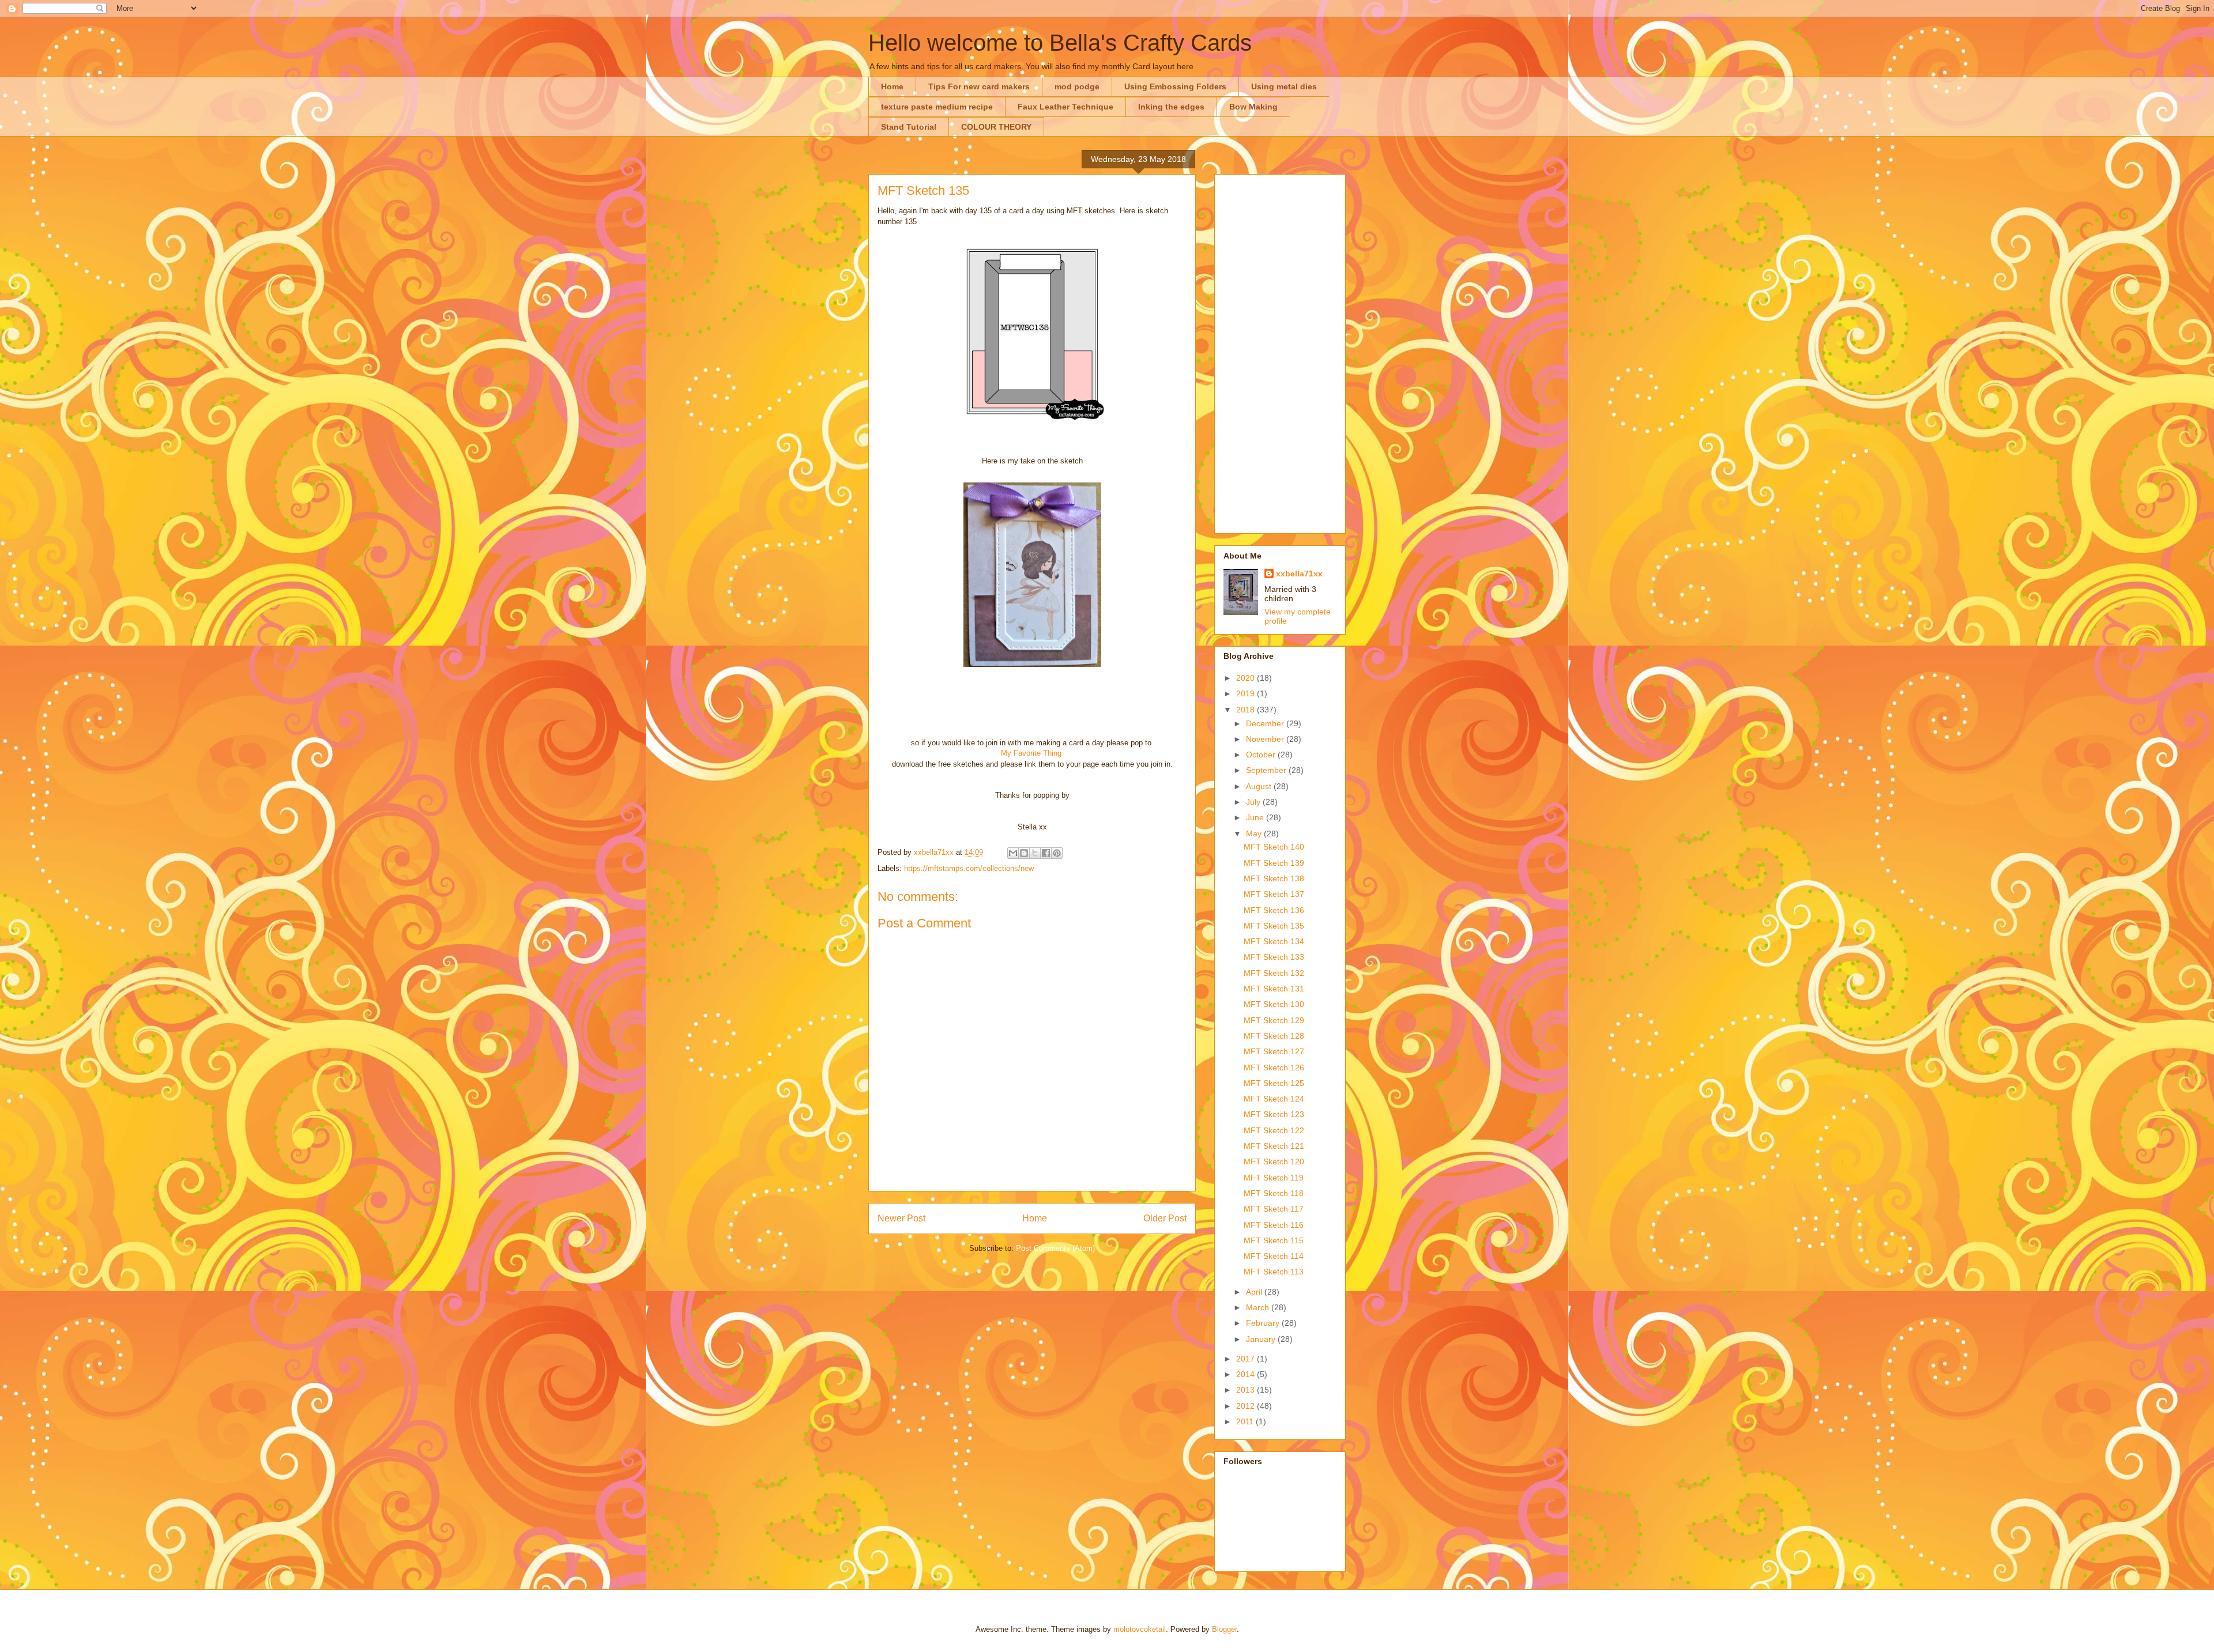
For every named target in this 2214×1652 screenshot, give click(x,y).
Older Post (1165, 1218)
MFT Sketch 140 (1274, 847)
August (1260, 786)
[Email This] (1013, 853)
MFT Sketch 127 (1274, 1051)
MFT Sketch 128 (1274, 1036)
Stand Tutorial (909, 127)
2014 (1247, 1374)
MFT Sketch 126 (1274, 1068)
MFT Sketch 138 (1274, 878)
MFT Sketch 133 (1274, 957)
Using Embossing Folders (1175, 86)
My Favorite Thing (1031, 753)
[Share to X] (1035, 853)
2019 (1247, 693)
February (1264, 1323)
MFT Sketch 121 (1274, 1146)
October (1262, 755)
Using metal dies (1284, 86)
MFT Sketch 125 (1274, 1083)
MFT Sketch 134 (1274, 941)
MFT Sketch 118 (1274, 1193)
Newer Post (901, 1218)
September (1267, 770)
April (1255, 1292)
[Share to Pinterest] (1057, 853)
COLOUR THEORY (996, 127)
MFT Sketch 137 (1274, 894)
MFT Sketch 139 (1274, 863)
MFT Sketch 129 (1274, 1020)
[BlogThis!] (1024, 853)
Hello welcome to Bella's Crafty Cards (1060, 43)
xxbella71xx (1299, 574)
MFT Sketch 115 (1274, 1240)
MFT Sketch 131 (1274, 989)
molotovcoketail (1140, 1629)
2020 (1247, 678)
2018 (1247, 710)
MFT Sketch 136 (1274, 910)
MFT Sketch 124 (1274, 1099)
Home (892, 86)
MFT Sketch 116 (1274, 1225)
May (1255, 833)
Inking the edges (1171, 107)
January (1262, 1339)
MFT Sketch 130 (1274, 1004)
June (1256, 817)
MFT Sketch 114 (1274, 1256)
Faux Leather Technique (1065, 107)
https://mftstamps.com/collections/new (969, 868)
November (1266, 739)
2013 (1247, 1390)
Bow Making (1253, 107)
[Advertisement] (1280, 352)
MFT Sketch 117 (1274, 1209)
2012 (1247, 1406)
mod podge (1077, 86)
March (1259, 1307)
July (1254, 802)
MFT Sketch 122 (1274, 1130)
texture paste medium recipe (937, 107)
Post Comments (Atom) (1055, 1248)
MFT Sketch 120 (1274, 1161)
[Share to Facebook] (1046, 853)
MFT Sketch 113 (1274, 1272)
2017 (1247, 1359)
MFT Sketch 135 (1274, 926)
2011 (1246, 1421)
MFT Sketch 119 (1274, 1178)
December (1266, 723)
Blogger (1224, 1629)
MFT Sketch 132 (1274, 973)
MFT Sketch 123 (1274, 1114)
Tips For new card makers (979, 86)
